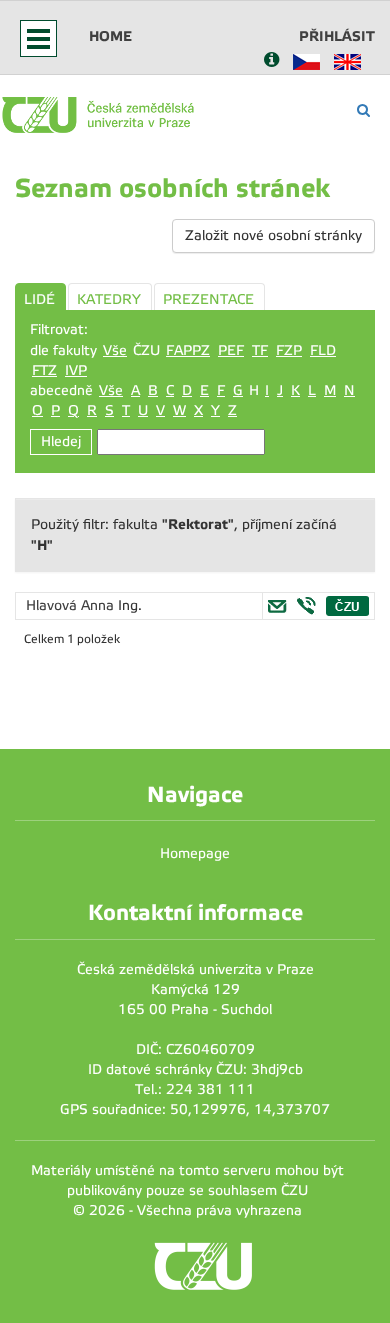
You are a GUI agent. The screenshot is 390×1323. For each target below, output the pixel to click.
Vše (115, 350)
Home (110, 36)
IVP (76, 370)
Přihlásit (337, 36)
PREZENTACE (208, 299)
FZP (289, 350)
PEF (231, 350)
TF (260, 350)
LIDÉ (39, 299)
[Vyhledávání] (363, 110)
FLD (323, 350)
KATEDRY (109, 299)
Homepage (195, 853)
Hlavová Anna (72, 605)
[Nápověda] (271, 61)
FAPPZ (188, 350)
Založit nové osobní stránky (273, 235)
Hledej (61, 441)
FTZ (44, 370)
